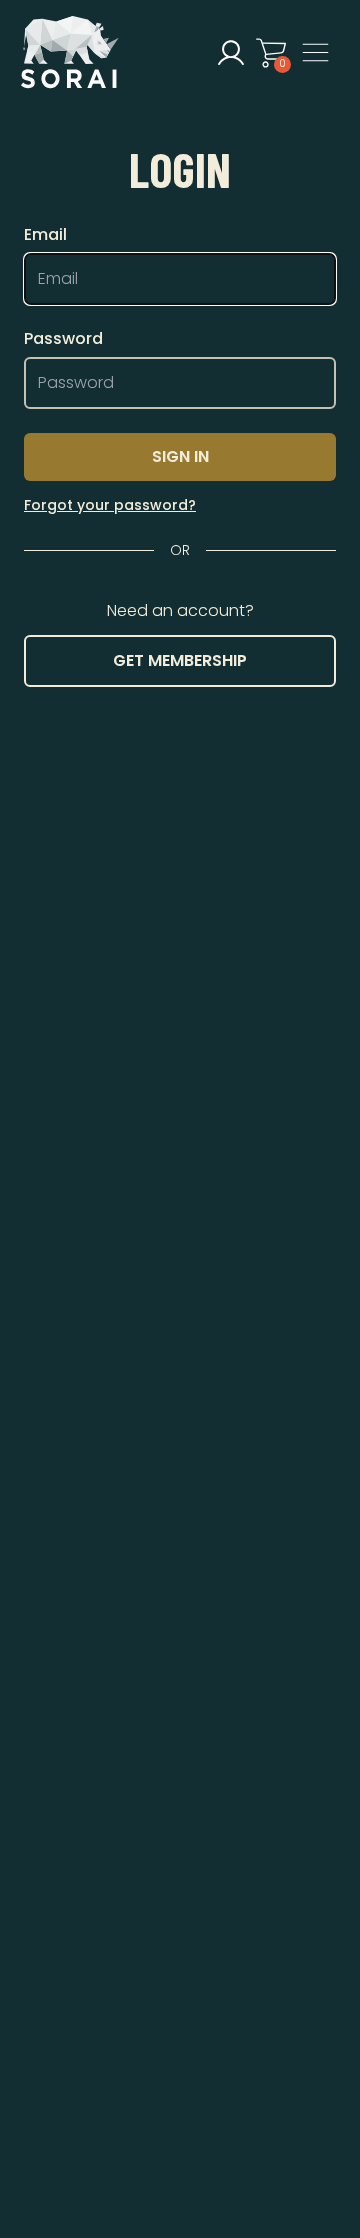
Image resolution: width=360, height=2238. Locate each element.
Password (63, 339)
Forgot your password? (110, 505)
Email (45, 235)
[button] (231, 53)
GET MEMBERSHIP (180, 660)
